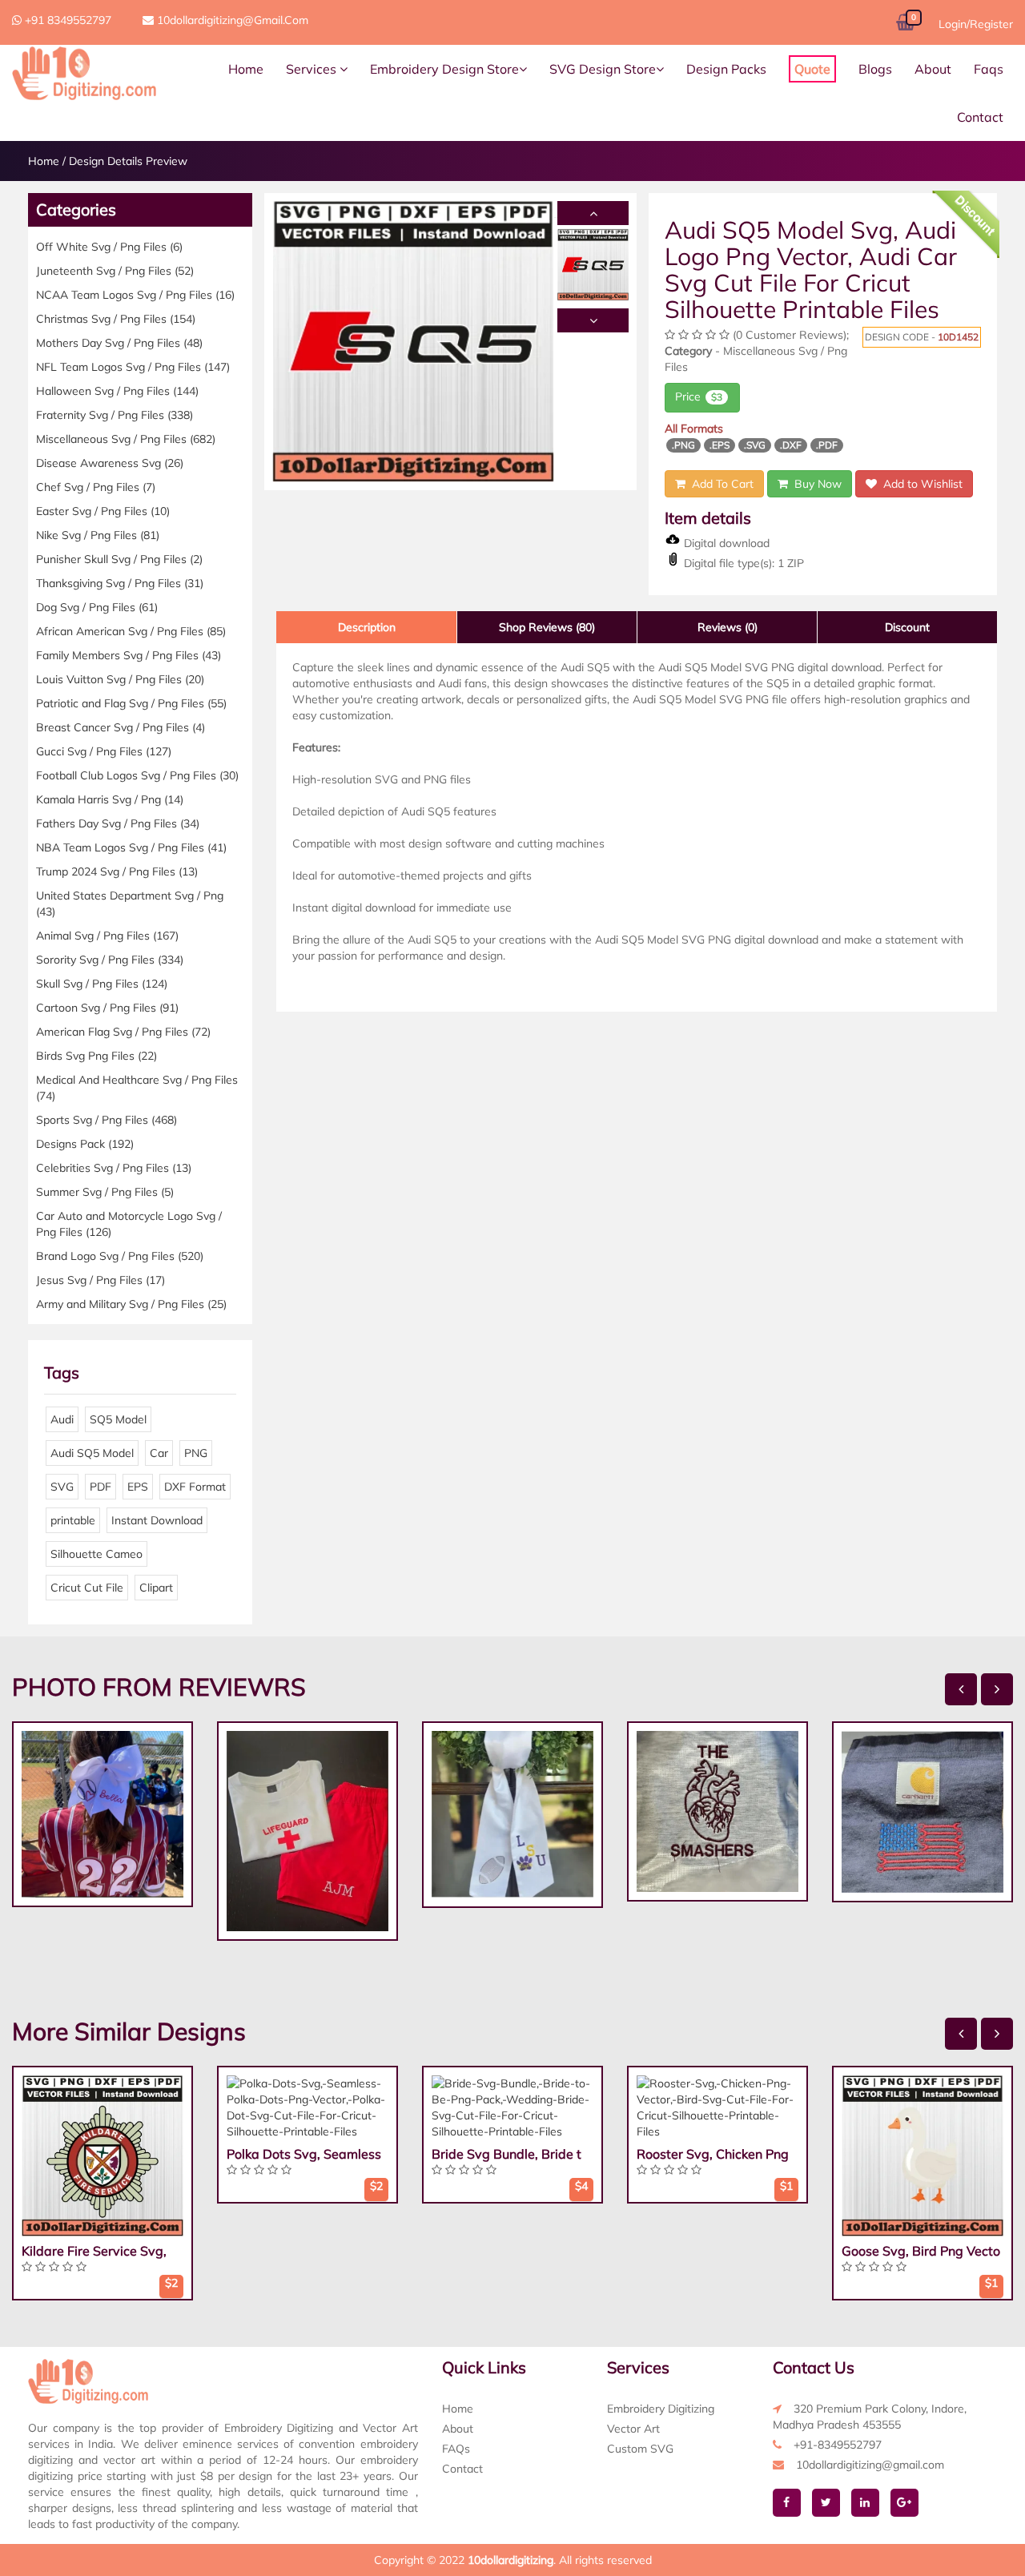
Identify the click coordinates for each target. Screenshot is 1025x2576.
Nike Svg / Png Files (98, 535)
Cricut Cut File (87, 1588)
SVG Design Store (603, 69)
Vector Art (633, 2429)
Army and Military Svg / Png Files (131, 1304)
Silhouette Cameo (96, 1554)
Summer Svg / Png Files (105, 1192)
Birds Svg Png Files (96, 1056)
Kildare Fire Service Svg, (94, 2251)
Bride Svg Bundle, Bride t (506, 2154)
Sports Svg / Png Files (107, 1120)
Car (159, 1453)
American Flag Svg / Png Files (123, 1032)
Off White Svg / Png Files (109, 247)
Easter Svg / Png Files (103, 511)
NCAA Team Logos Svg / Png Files (135, 295)
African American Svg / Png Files (131, 631)
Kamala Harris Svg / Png (110, 799)
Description (367, 627)
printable (73, 1520)
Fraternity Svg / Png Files (115, 415)
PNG (196, 1453)
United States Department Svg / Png (130, 904)
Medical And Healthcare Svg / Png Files (137, 1088)
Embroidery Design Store (444, 69)
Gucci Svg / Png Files (104, 751)
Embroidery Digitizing (661, 2409)
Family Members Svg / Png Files (129, 655)
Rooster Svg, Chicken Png (713, 2154)
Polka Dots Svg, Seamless (304, 2154)
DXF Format (195, 1487)
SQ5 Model (118, 1419)
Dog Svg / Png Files (97, 607)
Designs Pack (85, 1144)
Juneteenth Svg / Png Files (115, 271)
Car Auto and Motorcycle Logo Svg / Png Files (129, 1224)
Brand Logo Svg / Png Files (120, 1256)
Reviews (728, 627)
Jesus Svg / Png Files (100, 1280)
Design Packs (726, 69)
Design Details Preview (128, 161)
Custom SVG (640, 2449)
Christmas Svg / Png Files (116, 319)
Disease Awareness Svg (110, 463)
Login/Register (976, 24)
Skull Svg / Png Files (102, 984)
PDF (100, 1487)
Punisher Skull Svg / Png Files (119, 559)
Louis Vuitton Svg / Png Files (120, 679)
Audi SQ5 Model (92, 1453)
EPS (138, 1487)
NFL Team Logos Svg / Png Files (133, 367)
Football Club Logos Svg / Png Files (137, 775)
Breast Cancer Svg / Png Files (121, 727)
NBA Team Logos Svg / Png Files (131, 847)
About (933, 69)
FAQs (456, 2449)
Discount (907, 627)
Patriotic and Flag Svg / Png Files (131, 703)
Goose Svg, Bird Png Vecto (921, 2251)
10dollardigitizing (510, 2560)
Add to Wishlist (920, 484)
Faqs (989, 69)
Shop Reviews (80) (547, 627)
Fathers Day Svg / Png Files (118, 823)
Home (246, 69)
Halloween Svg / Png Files (117, 391)
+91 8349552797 (66, 20)
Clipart (156, 1588)
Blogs (875, 69)
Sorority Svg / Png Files (110, 960)
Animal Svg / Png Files (107, 936)
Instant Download (157, 1520)
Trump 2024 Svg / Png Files (117, 871)
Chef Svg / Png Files (96, 487)
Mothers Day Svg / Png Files (119, 343)
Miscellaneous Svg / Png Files (126, 439)
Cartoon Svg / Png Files (107, 1008)
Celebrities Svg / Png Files (114, 1168)
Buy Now (815, 484)
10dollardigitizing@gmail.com (231, 20)
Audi (62, 1419)
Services (313, 69)
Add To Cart (720, 484)
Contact (980, 117)
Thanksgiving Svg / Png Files (120, 583)
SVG (62, 1487)
